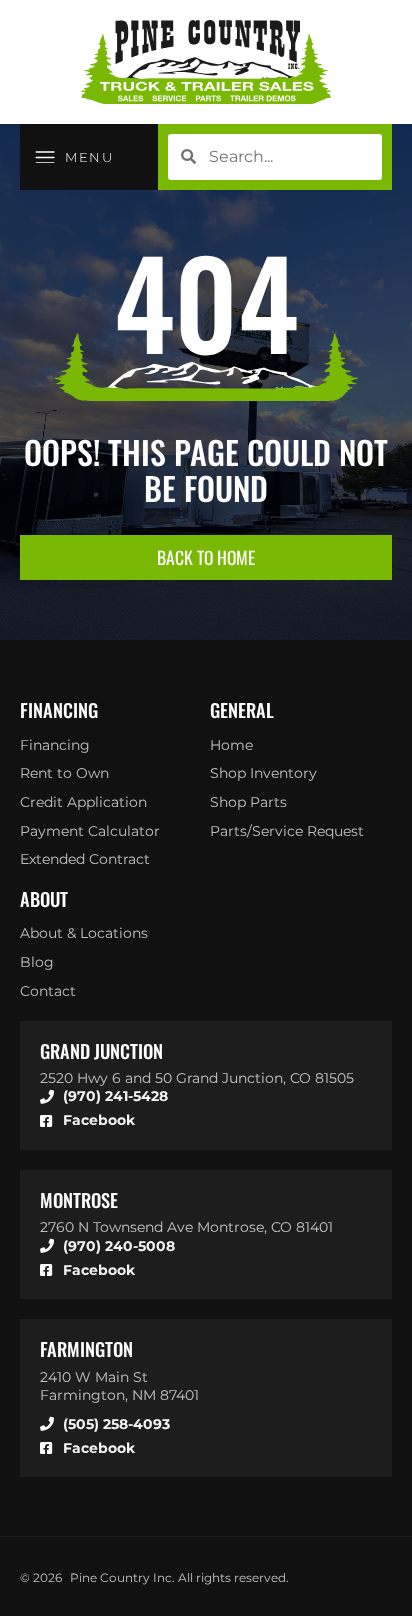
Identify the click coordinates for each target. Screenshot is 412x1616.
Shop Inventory (263, 773)
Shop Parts (248, 802)
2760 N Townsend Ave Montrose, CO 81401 (186, 1227)
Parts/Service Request (287, 831)
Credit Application (83, 802)
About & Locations (84, 933)
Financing (55, 745)
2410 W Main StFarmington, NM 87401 (119, 1386)
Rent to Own (64, 773)
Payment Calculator (90, 831)
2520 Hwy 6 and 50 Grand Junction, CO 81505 (197, 1078)
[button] (74, 156)
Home (231, 745)
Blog (37, 962)
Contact (48, 991)
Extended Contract (85, 859)
